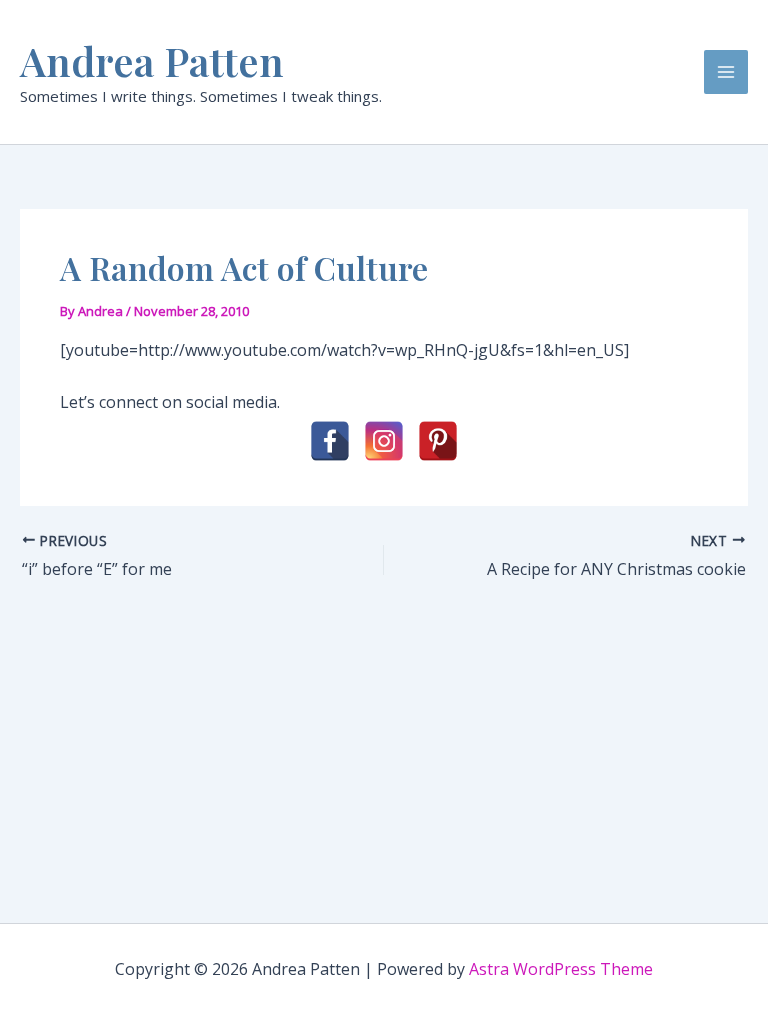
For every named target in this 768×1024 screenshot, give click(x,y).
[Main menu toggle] (726, 72)
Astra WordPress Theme (561, 969)
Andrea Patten (152, 60)
